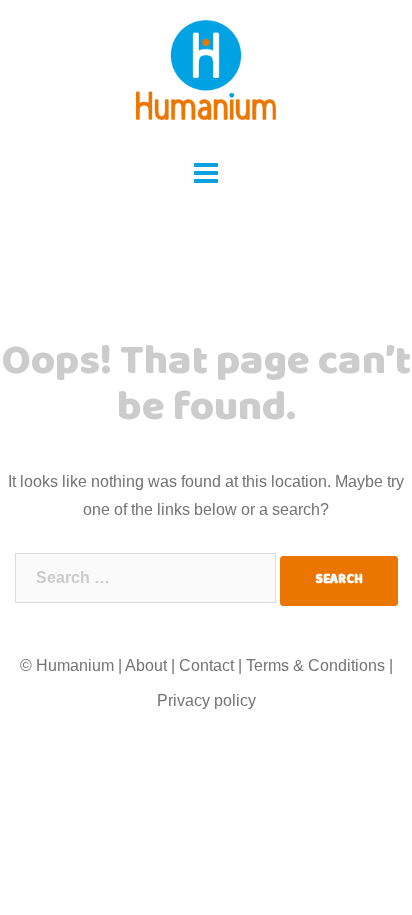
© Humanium (67, 665)
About (146, 665)
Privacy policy (206, 700)
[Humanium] (206, 76)
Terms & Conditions (315, 665)
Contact (206, 665)
